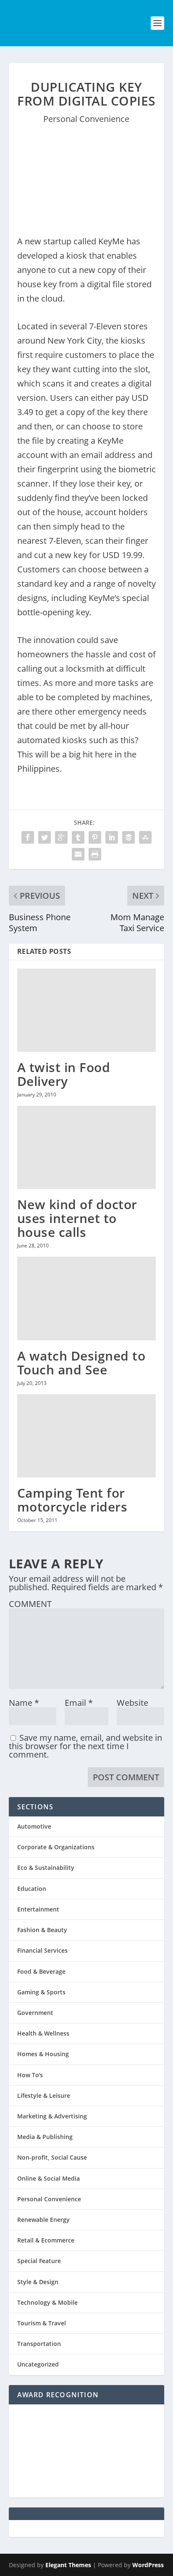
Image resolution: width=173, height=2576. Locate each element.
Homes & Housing (43, 2054)
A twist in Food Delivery (64, 1074)
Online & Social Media (48, 2178)
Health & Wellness (43, 2033)
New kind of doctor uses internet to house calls (77, 1218)
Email (79, 1703)
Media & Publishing (45, 2137)
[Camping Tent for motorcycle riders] (87, 1436)
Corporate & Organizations (56, 1847)
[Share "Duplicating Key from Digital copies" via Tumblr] (78, 837)
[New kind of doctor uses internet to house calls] (87, 1147)
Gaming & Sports (41, 1992)
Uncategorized (38, 2364)
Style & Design (38, 2282)
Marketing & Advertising (52, 2116)
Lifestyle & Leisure (44, 2095)
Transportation (39, 2344)
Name (24, 1703)
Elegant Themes (68, 2565)
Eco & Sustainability (46, 1868)
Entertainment (38, 1909)
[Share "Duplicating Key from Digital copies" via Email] (78, 854)
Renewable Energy (43, 2220)
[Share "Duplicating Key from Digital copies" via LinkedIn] (112, 837)
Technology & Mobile (47, 2302)
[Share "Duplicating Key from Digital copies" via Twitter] (45, 837)
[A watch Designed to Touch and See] (87, 1298)
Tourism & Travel (42, 2323)
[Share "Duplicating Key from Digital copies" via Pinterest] (95, 837)
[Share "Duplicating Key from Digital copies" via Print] (95, 854)
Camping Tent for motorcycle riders (72, 1500)
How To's (30, 2075)
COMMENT (30, 1604)
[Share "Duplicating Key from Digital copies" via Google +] (61, 837)
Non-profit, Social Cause (52, 2157)
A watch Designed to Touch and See (81, 1363)
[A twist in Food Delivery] (87, 1010)
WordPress (148, 2565)
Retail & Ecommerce (46, 2240)
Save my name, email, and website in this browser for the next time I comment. (85, 1746)
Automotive (34, 1826)
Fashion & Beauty (42, 1930)
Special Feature (39, 2261)
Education (32, 1889)
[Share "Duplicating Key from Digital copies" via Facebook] (28, 837)
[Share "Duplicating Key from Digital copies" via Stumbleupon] (145, 837)
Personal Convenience (86, 119)
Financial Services (42, 1950)
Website (132, 1703)
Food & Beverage (41, 1971)
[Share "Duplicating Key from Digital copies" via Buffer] (128, 837)
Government (35, 2013)
